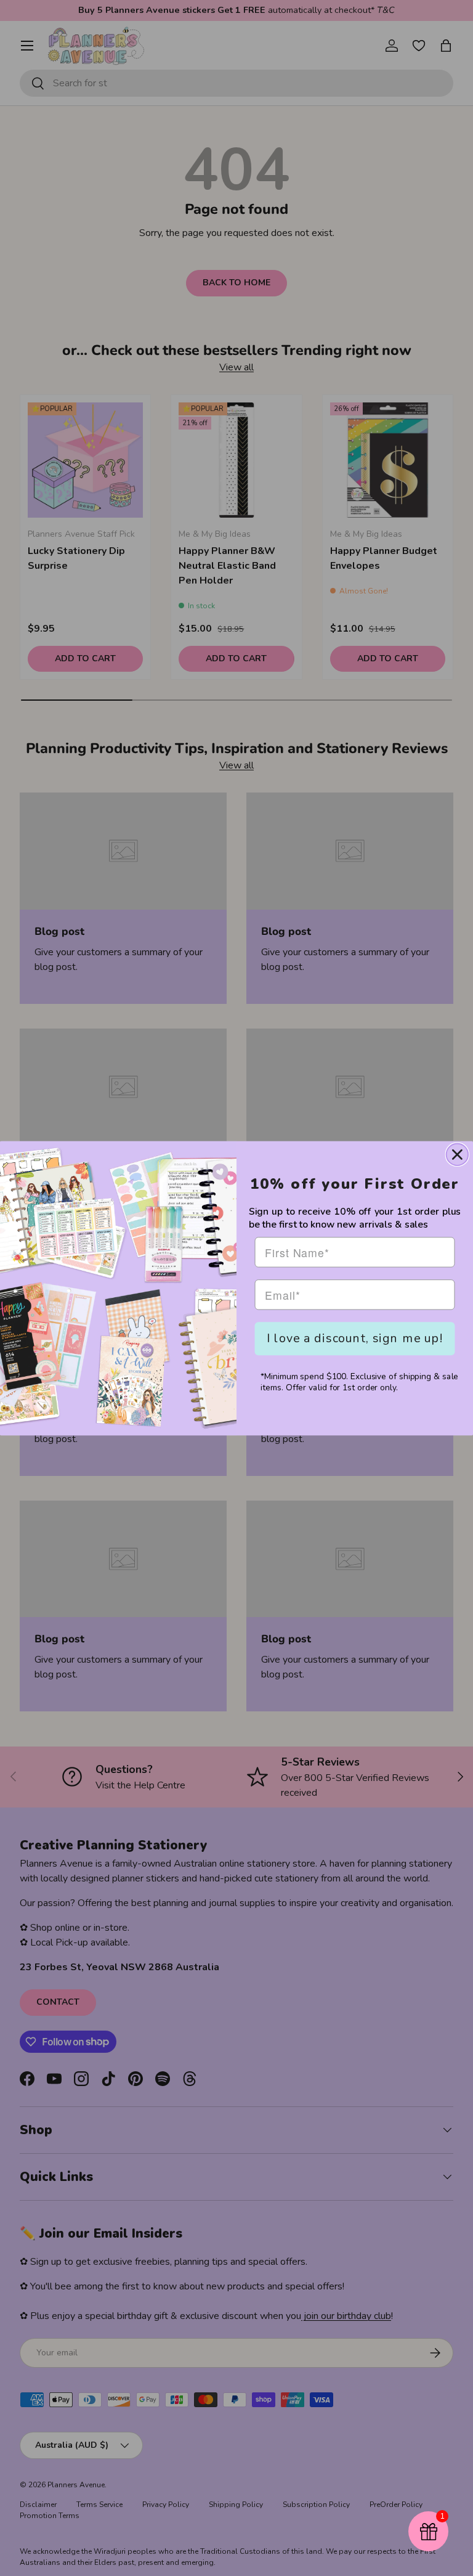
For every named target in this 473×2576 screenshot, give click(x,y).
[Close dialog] (457, 1154)
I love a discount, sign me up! (355, 1338)
